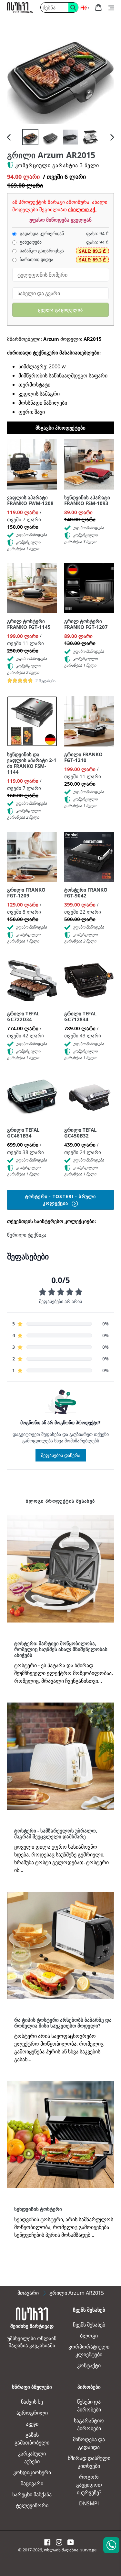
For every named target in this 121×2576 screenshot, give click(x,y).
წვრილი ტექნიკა (27, 1235)
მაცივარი (32, 2483)
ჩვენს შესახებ (89, 2325)
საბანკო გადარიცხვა (41, 251)
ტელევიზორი (32, 2505)
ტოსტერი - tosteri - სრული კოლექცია (60, 1200)
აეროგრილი (32, 2413)
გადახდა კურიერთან (41, 234)
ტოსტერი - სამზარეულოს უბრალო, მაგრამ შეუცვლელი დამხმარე (56, 1833)
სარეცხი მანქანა (32, 2494)
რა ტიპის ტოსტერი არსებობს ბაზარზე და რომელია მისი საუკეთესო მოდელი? (63, 2023)
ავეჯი (32, 2424)
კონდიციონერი (32, 2472)
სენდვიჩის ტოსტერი (38, 2209)
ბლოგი (89, 2336)
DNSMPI (89, 2503)
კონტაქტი (89, 2365)
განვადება (30, 242)
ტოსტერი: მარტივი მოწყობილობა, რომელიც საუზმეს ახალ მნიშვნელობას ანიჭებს (61, 1649)
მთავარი (28, 2293)
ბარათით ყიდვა (36, 260)
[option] (30, 137)
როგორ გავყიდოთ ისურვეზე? (89, 2485)
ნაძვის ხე (32, 2402)
